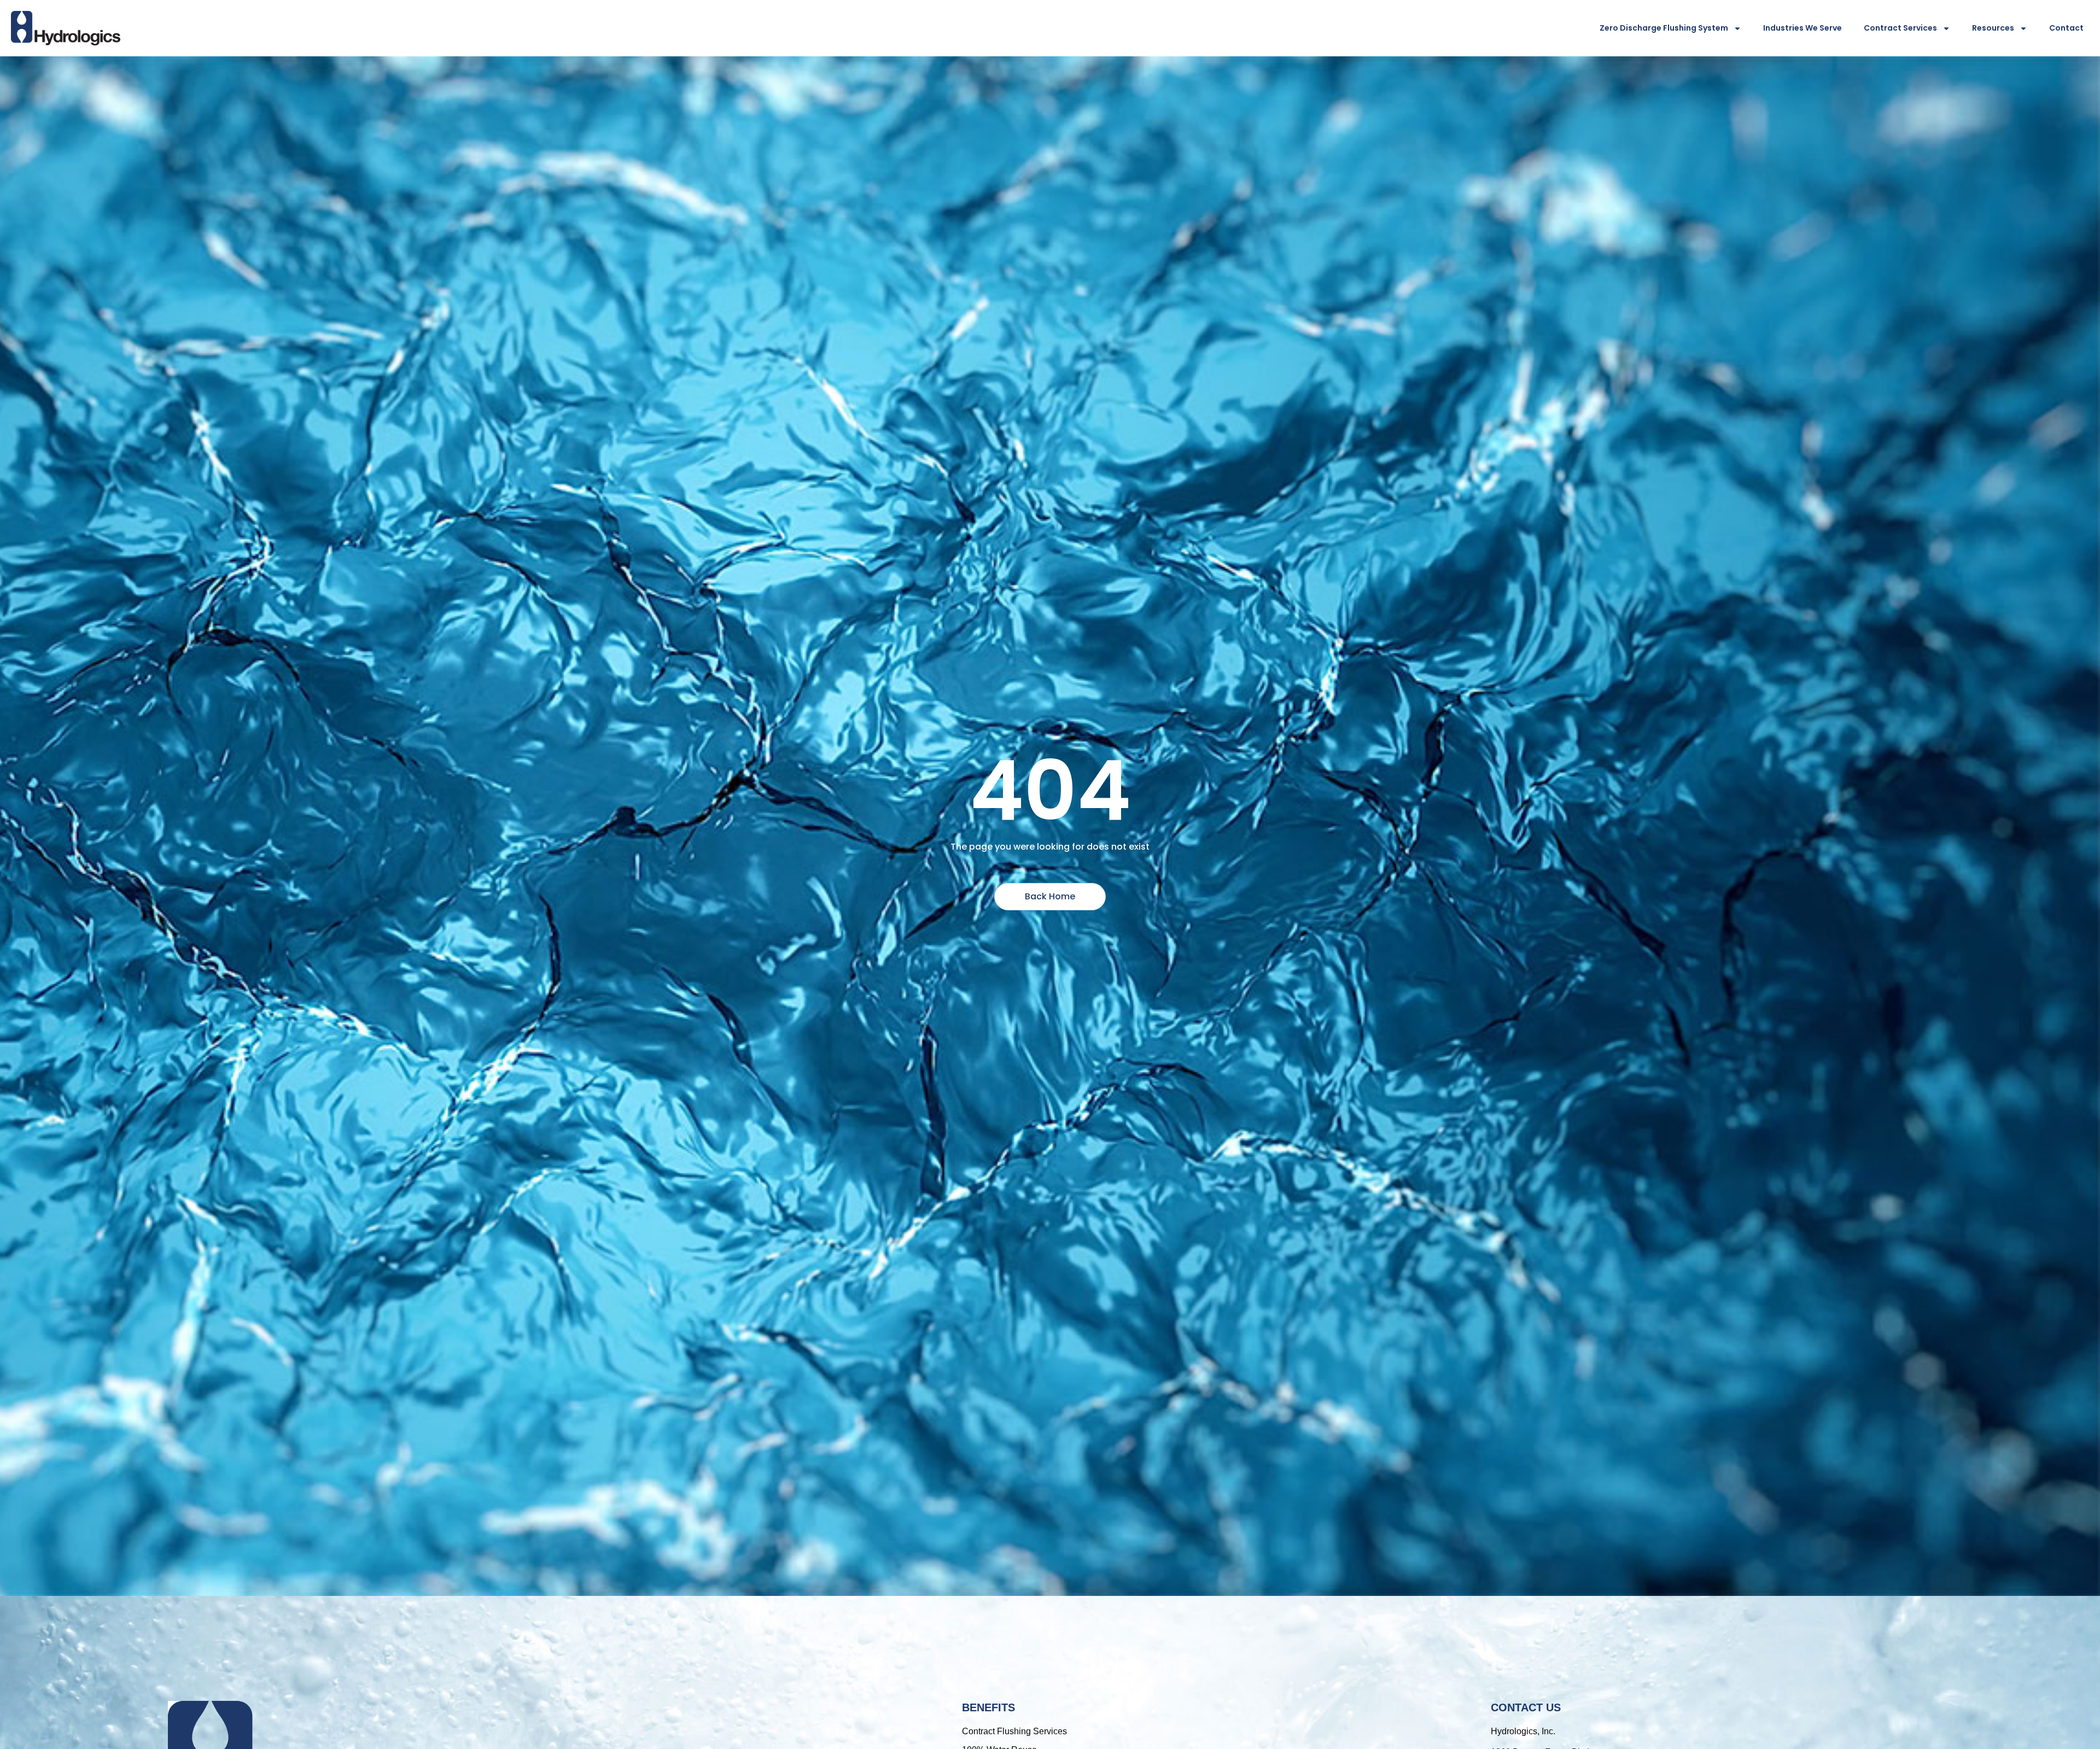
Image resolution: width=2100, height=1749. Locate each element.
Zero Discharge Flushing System (1664, 28)
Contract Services (1900, 28)
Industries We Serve (1802, 28)
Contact (2066, 28)
